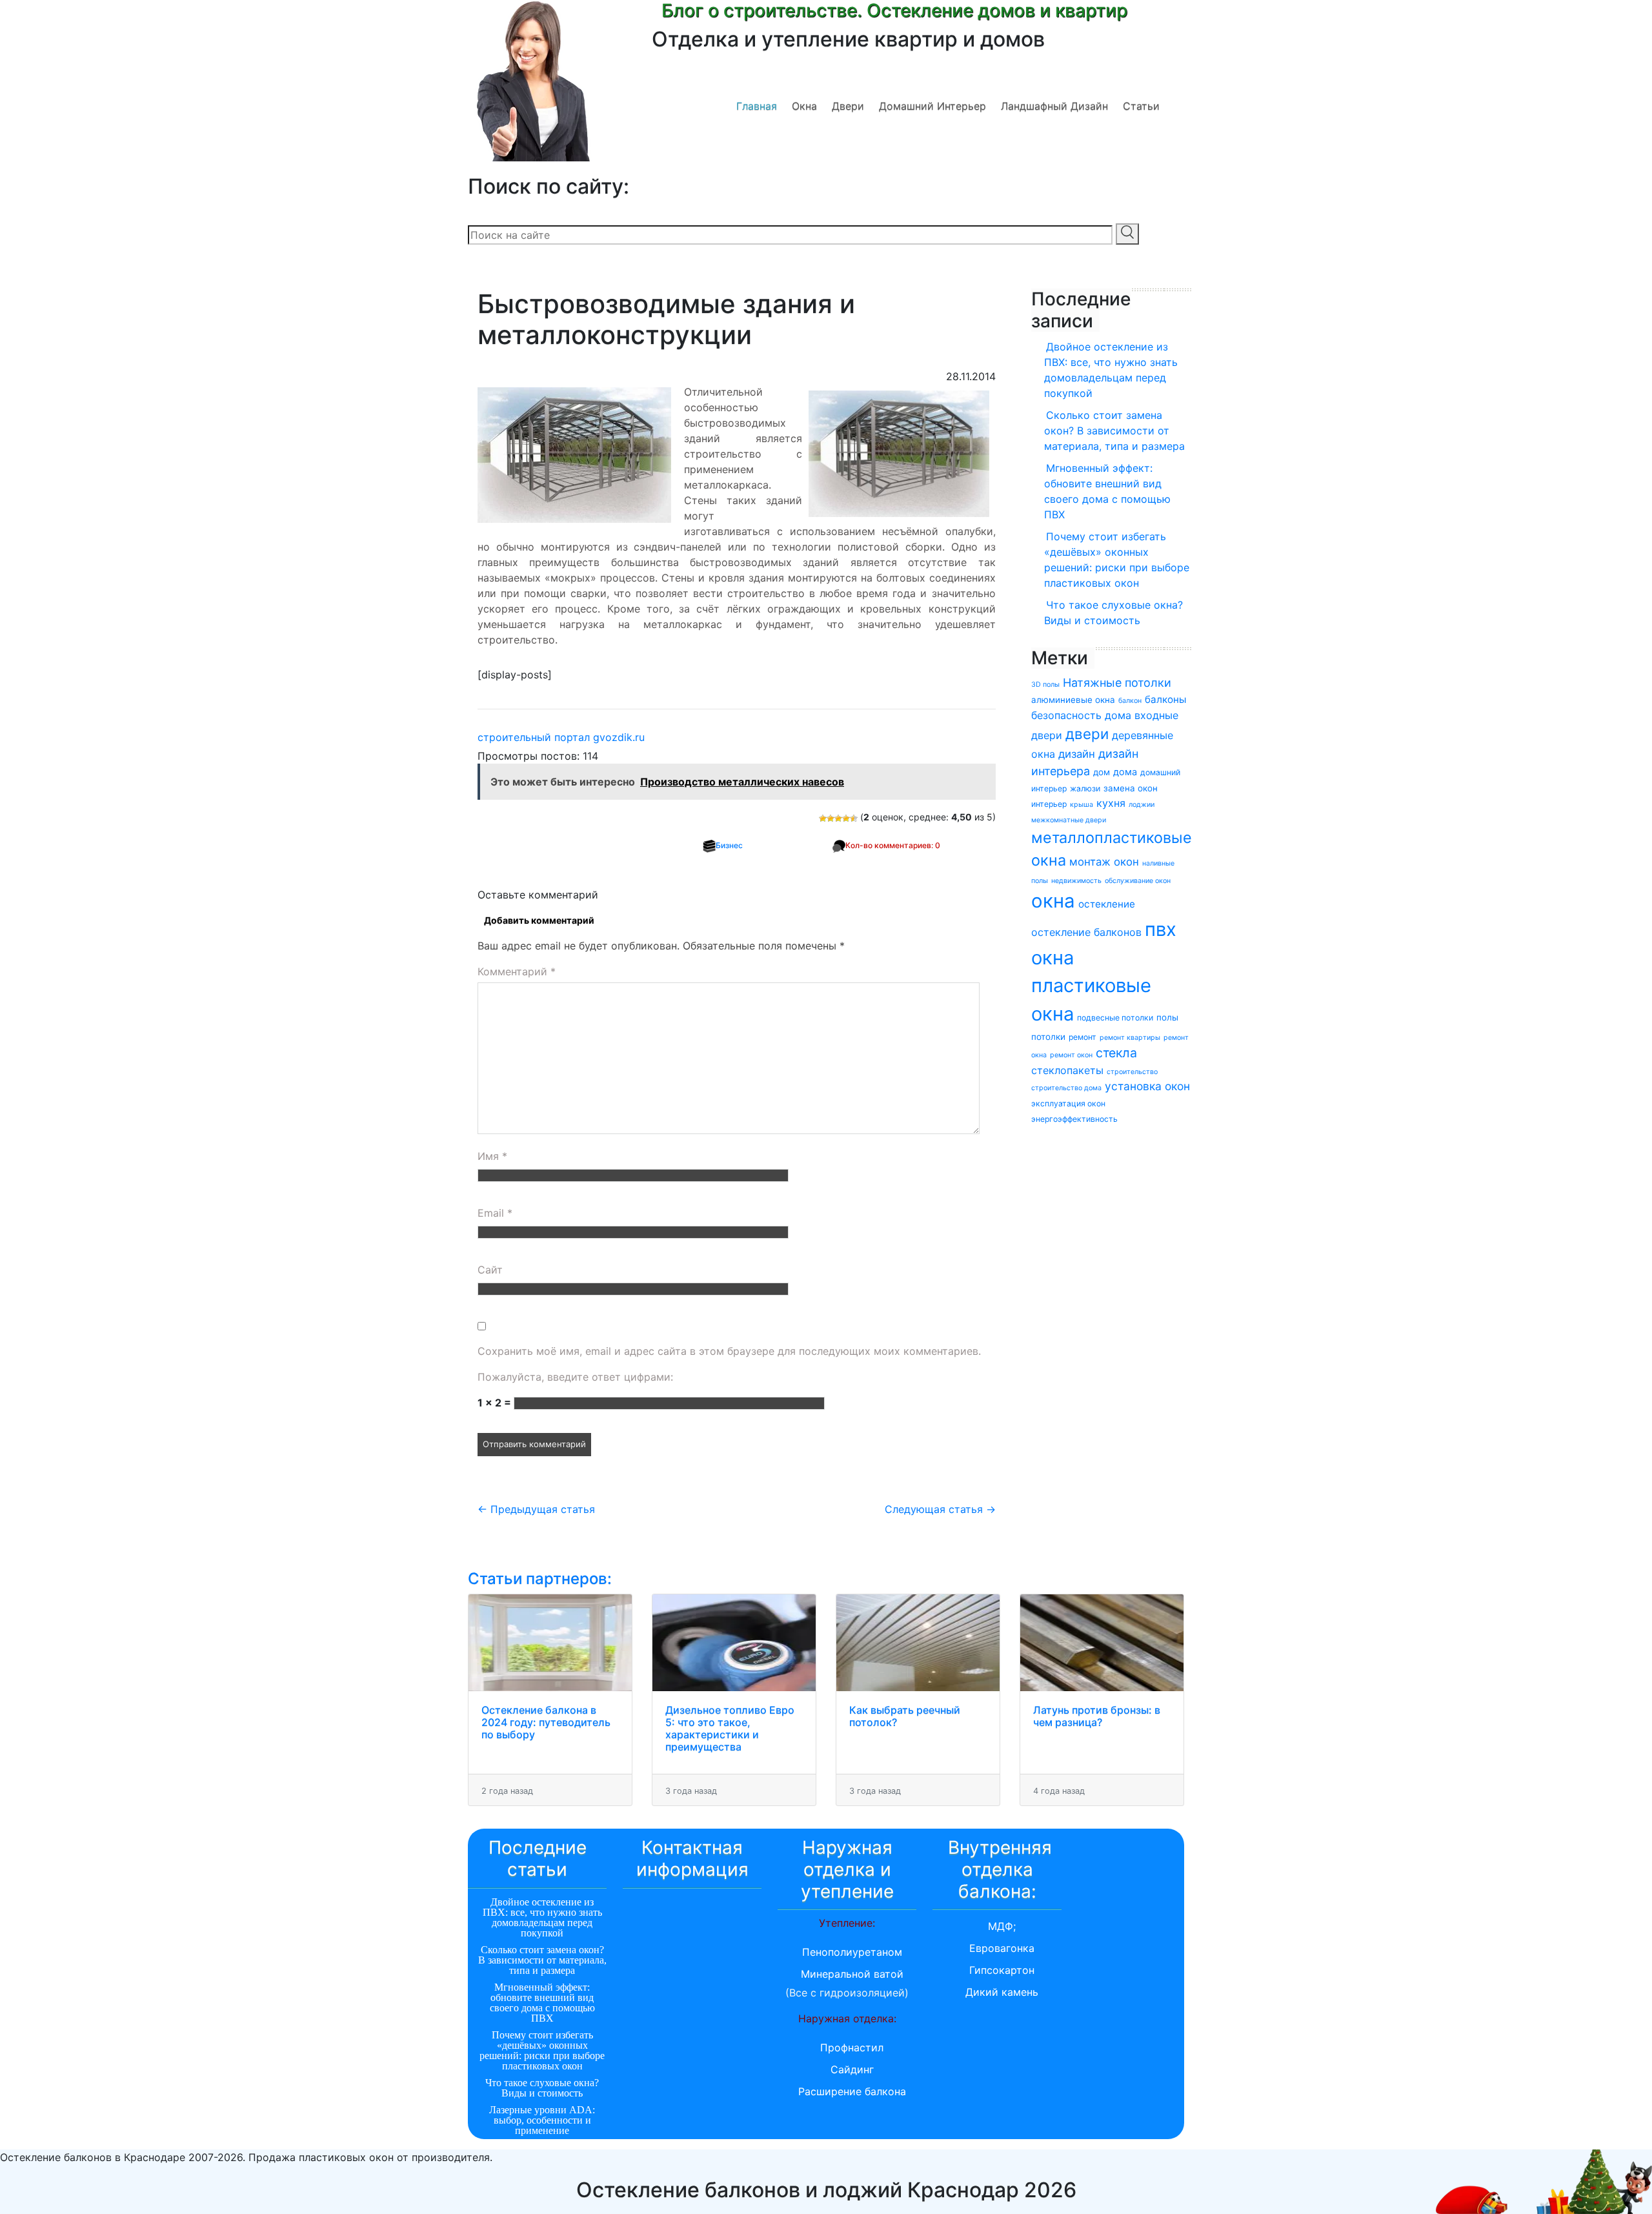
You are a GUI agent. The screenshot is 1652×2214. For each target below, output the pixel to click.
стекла (1116, 1053)
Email (495, 1213)
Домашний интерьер (932, 106)
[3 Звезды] (838, 818)
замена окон (1131, 788)
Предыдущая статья (536, 1509)
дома (1125, 772)
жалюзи (1085, 788)
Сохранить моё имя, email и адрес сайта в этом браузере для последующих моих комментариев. (729, 1351)
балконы (1165, 699)
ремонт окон (1071, 1055)
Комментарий (517, 971)
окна (1053, 901)
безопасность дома (1081, 715)
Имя (492, 1156)
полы (1167, 1017)
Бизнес (729, 845)
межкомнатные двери (1069, 820)
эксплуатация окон (1068, 1103)
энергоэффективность (1074, 1119)
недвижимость (1076, 881)
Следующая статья (940, 1509)
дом (1102, 772)
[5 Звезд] (854, 818)
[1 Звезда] (823, 818)
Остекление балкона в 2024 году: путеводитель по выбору (546, 1722)
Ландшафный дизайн (1054, 106)
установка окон (1147, 1086)
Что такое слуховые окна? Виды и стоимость (1113, 613)
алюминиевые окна (1073, 700)
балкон (1130, 701)
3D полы (1045, 685)
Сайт (490, 1270)
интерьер (1049, 804)
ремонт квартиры (1130, 1038)
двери (1087, 734)
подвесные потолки (1115, 1018)
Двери (848, 106)
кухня (1111, 803)
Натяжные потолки (1117, 683)
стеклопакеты (1067, 1070)
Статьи (1141, 106)
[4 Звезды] (846, 818)
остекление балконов (1086, 932)
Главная (757, 106)
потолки (1048, 1037)
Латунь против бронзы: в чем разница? (1097, 1716)
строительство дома (1066, 1088)
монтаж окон (1104, 862)
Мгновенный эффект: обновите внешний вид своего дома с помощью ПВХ (1107, 491)
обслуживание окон (1138, 881)
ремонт (1083, 1037)
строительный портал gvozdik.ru (561, 737)
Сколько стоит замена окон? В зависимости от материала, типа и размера (1114, 431)
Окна (804, 106)
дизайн (1077, 754)
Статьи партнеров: (540, 1579)
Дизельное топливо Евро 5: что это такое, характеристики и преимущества (730, 1729)
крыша (1082, 805)
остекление (1107, 904)
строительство (1132, 1072)
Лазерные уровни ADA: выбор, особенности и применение (542, 2120)
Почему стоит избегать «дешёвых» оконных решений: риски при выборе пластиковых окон (1117, 560)
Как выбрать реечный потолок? (905, 1716)
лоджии (1142, 805)
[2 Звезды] (831, 818)
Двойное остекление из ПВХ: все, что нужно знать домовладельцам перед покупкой (1111, 370)
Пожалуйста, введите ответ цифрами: (575, 1377)
